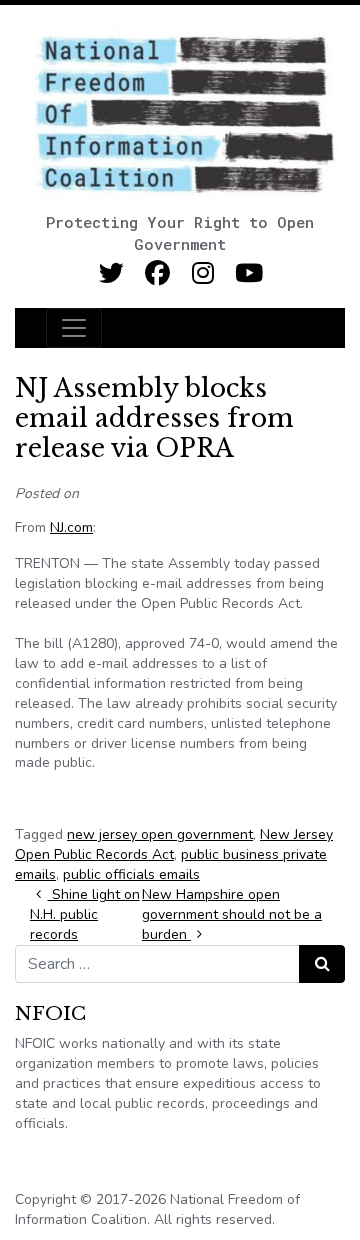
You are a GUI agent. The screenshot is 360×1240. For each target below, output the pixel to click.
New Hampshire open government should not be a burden (232, 914)
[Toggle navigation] (74, 328)
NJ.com (71, 527)
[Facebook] (157, 273)
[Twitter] (111, 273)
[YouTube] (249, 273)
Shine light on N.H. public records (85, 914)
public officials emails (131, 874)
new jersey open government (160, 834)
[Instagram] (203, 273)
